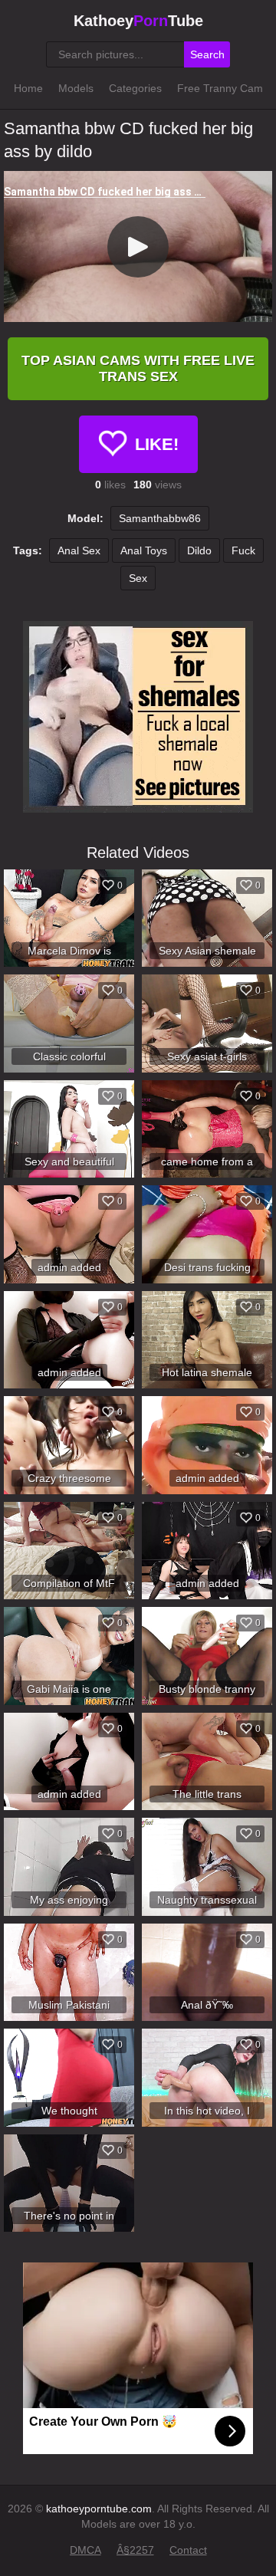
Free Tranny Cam (220, 88)
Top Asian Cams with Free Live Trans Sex (138, 368)
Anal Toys (144, 550)
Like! (157, 444)
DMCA (85, 2550)
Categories (135, 88)
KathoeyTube (138, 21)
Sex (138, 578)
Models (76, 88)
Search (207, 54)
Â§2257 (135, 2550)
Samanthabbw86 (160, 518)
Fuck (243, 550)
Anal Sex (79, 550)
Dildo (199, 550)
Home (28, 88)
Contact (188, 2550)
